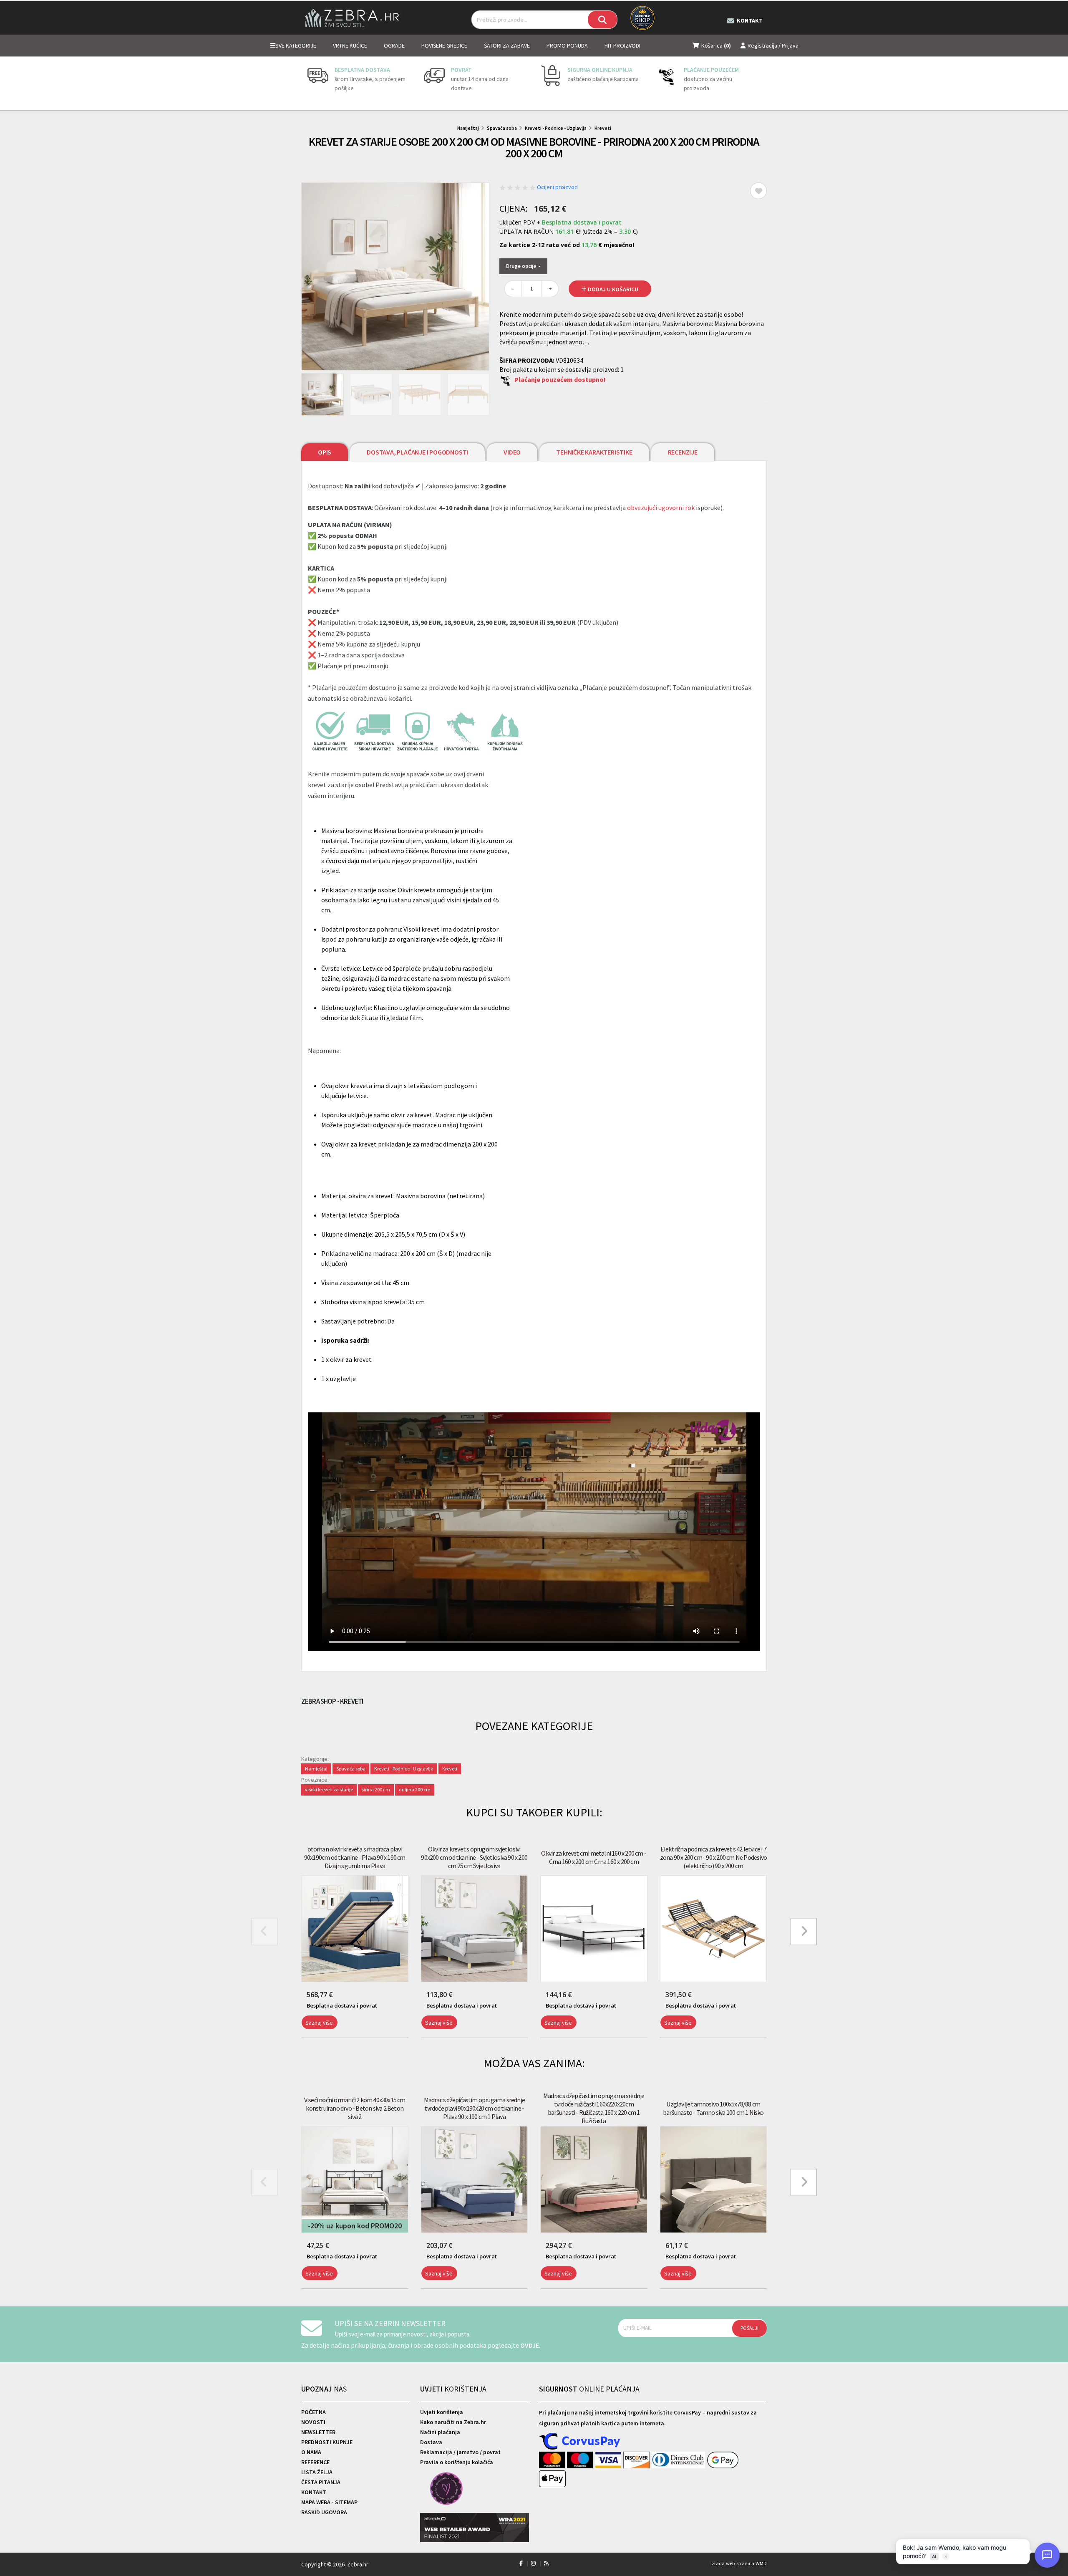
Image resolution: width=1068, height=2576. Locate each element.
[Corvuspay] (580, 2442)
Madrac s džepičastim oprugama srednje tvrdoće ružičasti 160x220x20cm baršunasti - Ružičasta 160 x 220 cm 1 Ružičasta (594, 2108)
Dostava (431, 2442)
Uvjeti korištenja (442, 2412)
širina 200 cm (376, 1789)
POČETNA (314, 2412)
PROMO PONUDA (567, 45)
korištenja (453, 2389)
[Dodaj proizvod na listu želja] (758, 191)
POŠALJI (749, 2328)
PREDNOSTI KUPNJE (327, 2442)
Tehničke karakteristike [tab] (594, 452)
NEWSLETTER (318, 2432)
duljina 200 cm (415, 1789)
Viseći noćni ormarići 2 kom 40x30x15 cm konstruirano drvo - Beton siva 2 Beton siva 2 (355, 2108)
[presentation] (307, 83)
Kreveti (603, 128)
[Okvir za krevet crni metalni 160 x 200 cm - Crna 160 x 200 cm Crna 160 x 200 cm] (594, 1929)
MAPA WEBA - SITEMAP (329, 2502)
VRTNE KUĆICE (350, 45)
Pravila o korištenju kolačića (457, 2462)
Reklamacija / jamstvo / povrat (460, 2452)
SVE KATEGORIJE (296, 45)
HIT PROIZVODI (622, 45)
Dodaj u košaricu (612, 289)
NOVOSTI (313, 2422)
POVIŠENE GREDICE (444, 45)
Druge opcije (522, 266)
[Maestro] (581, 2460)
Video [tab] (512, 452)
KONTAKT (314, 2492)
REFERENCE (315, 2462)
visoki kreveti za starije (329, 1789)
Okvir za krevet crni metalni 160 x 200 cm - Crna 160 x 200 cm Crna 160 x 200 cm (594, 1857)
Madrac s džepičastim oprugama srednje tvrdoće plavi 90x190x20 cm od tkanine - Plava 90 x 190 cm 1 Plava (474, 2108)
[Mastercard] (553, 2460)
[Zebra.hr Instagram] (533, 2563)
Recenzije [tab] (683, 452)
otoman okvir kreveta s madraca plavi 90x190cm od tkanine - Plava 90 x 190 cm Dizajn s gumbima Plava (355, 1857)
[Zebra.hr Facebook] (521, 2563)
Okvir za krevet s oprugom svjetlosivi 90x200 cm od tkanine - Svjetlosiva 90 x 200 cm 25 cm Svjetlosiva (474, 1857)
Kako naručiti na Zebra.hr (453, 2422)
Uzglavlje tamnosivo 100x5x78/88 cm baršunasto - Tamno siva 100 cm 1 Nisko (713, 2108)
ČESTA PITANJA (321, 2482)
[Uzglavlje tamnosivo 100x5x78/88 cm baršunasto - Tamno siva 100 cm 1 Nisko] (714, 2180)
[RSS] (546, 2563)
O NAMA (311, 2452)
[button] (303, 2043)
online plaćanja (589, 2389)
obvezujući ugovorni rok (661, 508)
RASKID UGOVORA (324, 2512)
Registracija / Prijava (773, 45)
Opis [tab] (325, 452)
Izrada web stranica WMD (739, 2563)
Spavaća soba (502, 128)
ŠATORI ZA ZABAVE (507, 45)
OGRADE (394, 45)
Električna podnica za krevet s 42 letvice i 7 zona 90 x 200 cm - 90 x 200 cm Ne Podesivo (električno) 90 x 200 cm (713, 1857)
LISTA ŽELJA (317, 2472)
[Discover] (637, 2460)
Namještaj (468, 128)
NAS (324, 2389)
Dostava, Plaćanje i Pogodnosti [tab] (417, 452)
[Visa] (609, 2460)
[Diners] (679, 2460)
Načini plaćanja (440, 2432)
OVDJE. (530, 2345)
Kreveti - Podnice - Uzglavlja (556, 128)
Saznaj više (319, 2023)
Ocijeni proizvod (557, 187)
